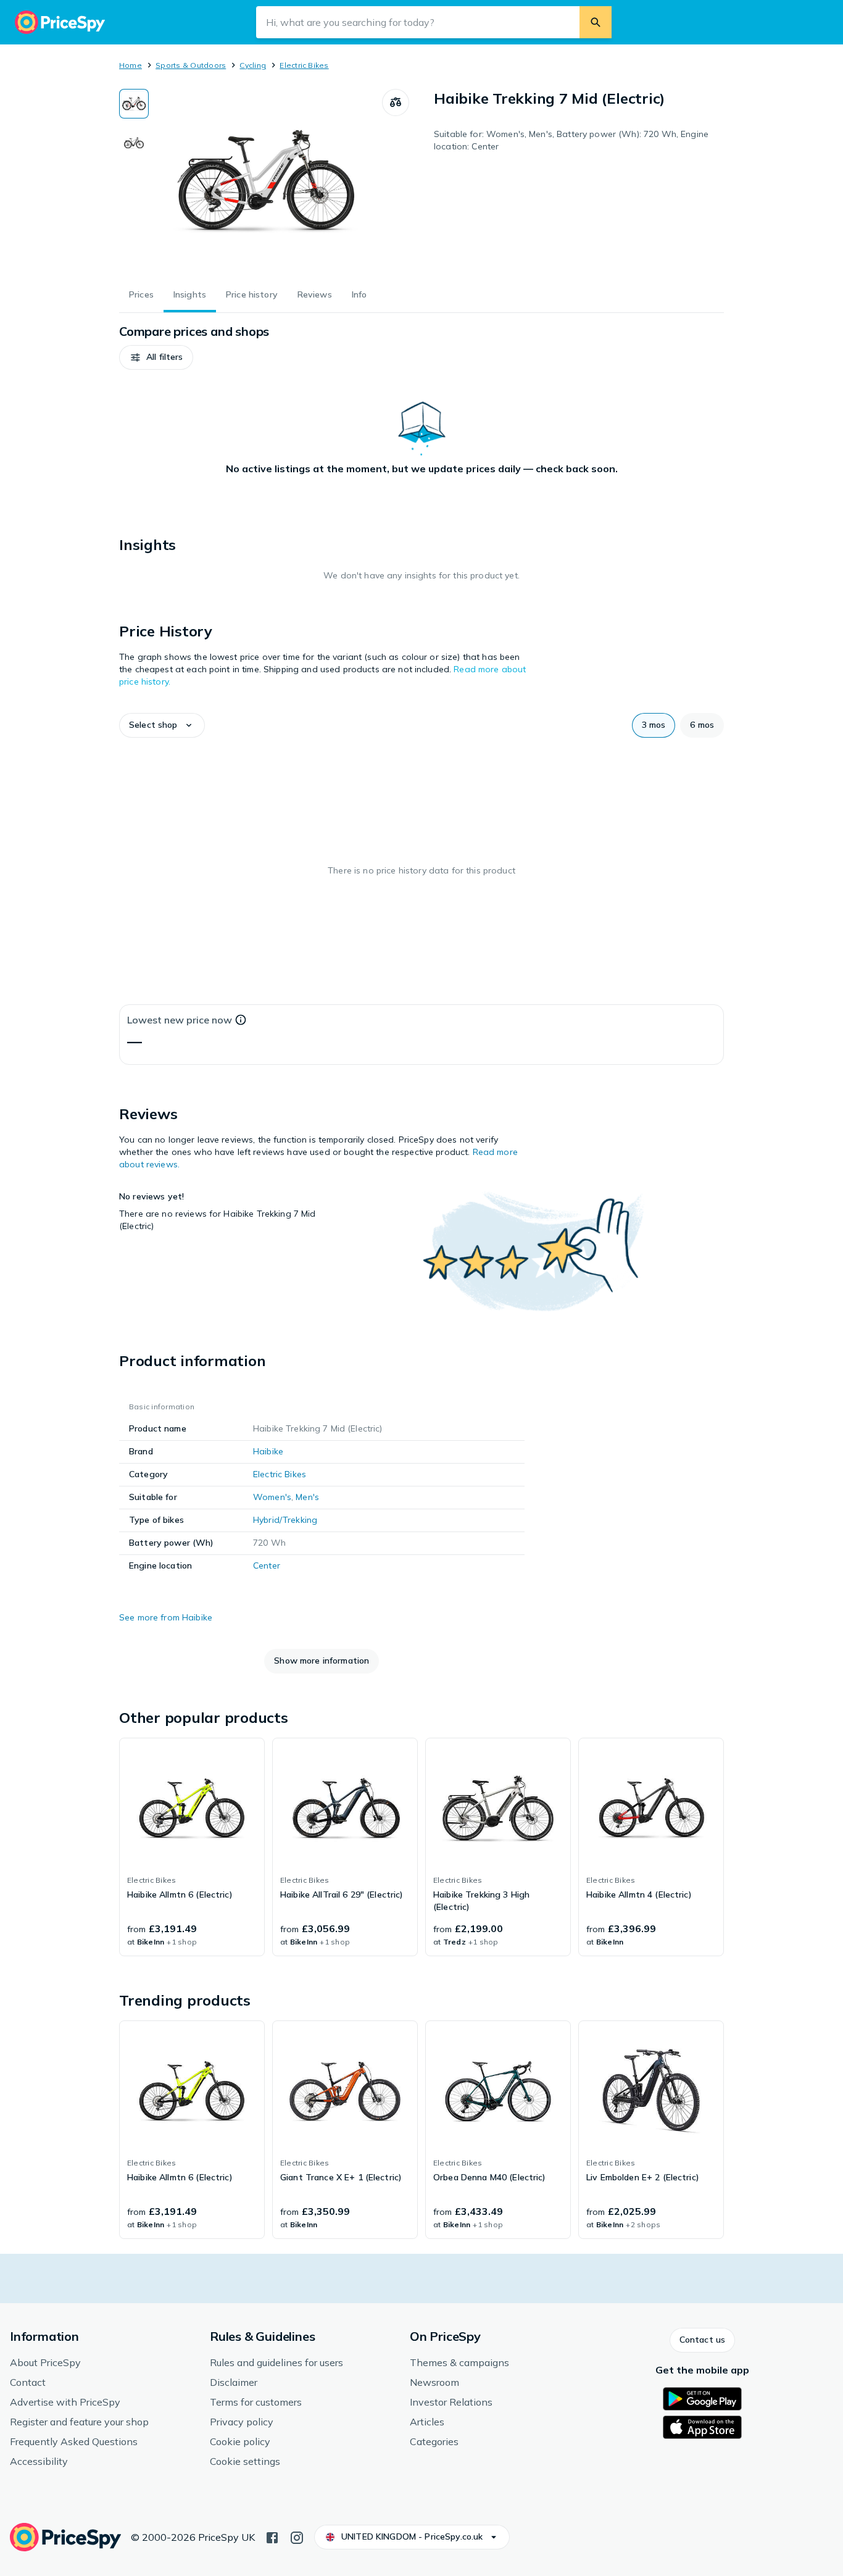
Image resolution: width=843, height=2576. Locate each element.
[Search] (596, 22)
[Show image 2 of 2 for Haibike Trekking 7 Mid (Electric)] (134, 142)
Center (267, 1565)
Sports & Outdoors (191, 65)
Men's (307, 1497)
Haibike (268, 1451)
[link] (192, 1847)
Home (131, 65)
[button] (156, 357)
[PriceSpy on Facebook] (272, 2536)
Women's (272, 1497)
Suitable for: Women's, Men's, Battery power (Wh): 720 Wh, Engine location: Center (571, 140)
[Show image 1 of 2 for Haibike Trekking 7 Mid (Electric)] (134, 104)
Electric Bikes (304, 65)
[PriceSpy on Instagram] (297, 2536)
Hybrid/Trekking (285, 1520)
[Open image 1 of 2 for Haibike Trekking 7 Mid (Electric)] (265, 181)
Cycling (253, 65)
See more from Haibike (166, 1617)
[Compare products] (396, 102)
